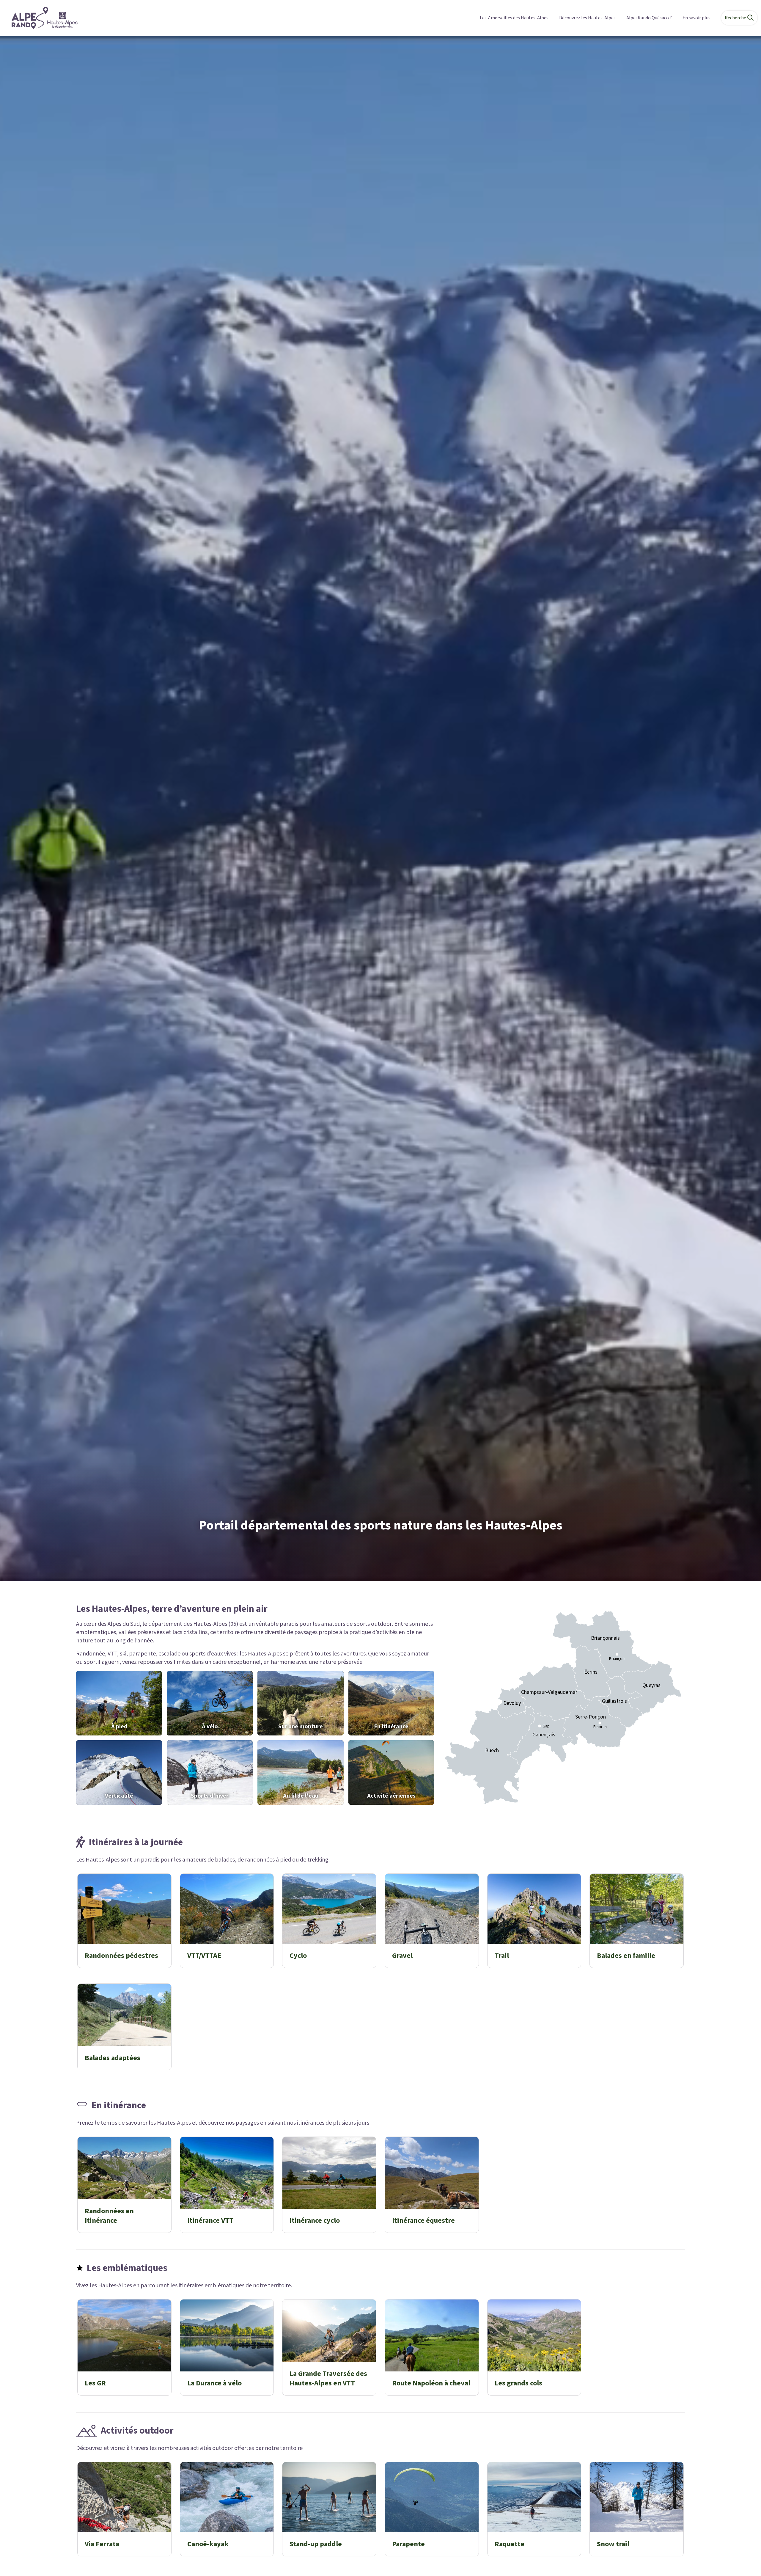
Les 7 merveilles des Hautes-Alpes (514, 18)
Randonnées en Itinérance (109, 2216)
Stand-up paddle (316, 2544)
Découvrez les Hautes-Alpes (587, 18)
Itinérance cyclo (315, 2221)
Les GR (95, 2383)
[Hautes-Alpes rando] (41, 18)
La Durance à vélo (214, 2383)
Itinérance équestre (423, 2221)
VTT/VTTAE (204, 1956)
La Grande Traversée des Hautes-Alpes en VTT (328, 2378)
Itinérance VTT (210, 2221)
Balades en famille (626, 1956)
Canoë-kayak (208, 2544)
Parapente (408, 2544)
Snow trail (613, 2544)
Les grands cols (518, 2383)
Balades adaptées (113, 2058)
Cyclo (298, 1956)
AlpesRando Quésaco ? (649, 18)
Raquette (510, 2544)
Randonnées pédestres (121, 1956)
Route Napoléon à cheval (431, 2383)
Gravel (402, 1956)
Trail (502, 1956)
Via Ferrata (102, 2544)
